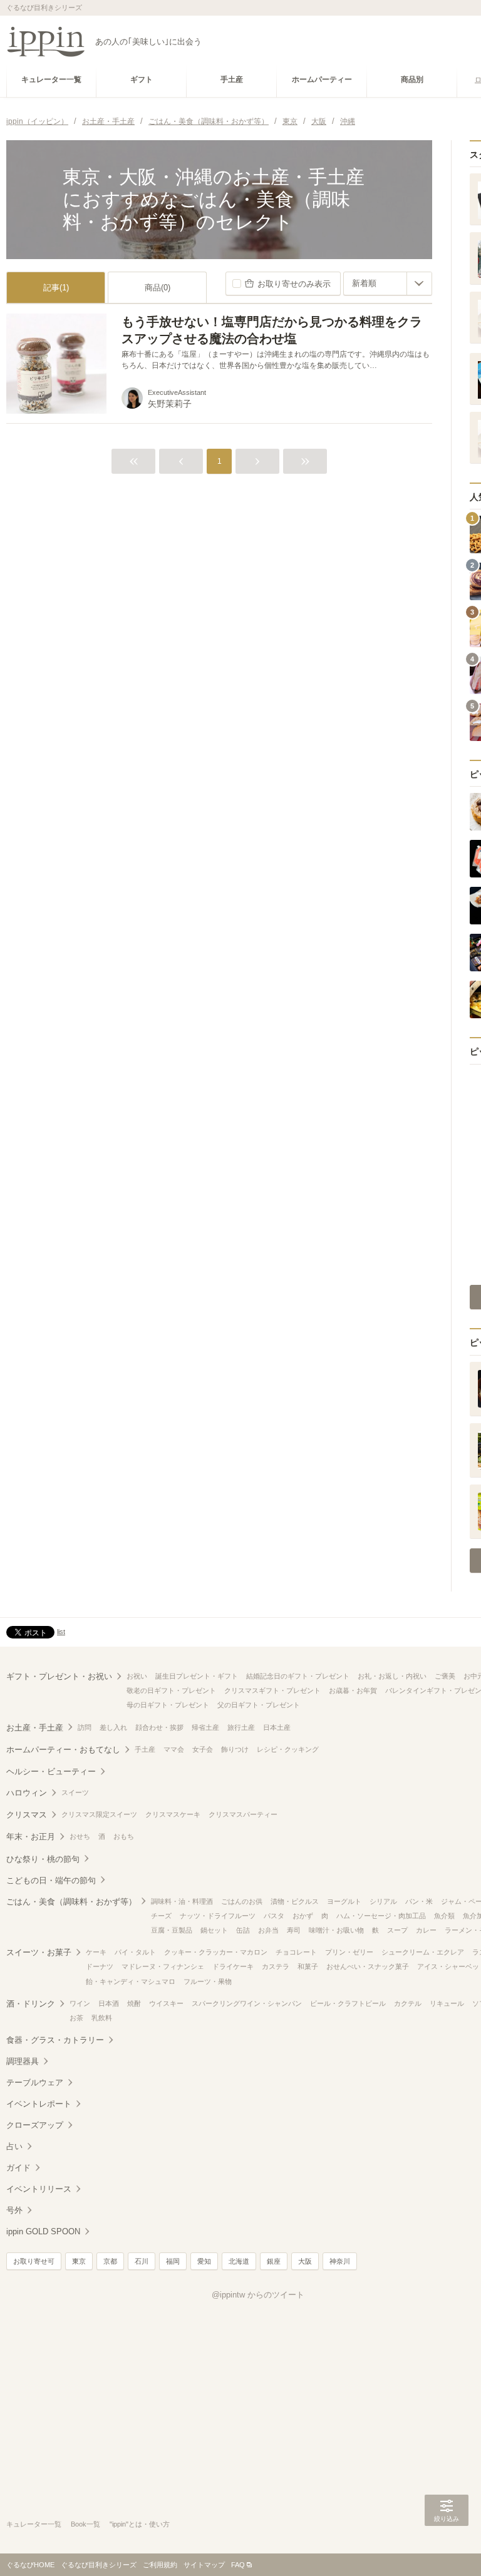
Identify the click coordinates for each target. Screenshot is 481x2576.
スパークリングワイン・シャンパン (247, 2003)
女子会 (203, 1749)
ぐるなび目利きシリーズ (99, 2565)
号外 (14, 2210)
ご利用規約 (160, 2565)
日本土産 (277, 1727)
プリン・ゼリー (349, 1952)
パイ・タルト (135, 1952)
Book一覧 (85, 2524)
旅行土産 (241, 1727)
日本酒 (109, 2003)
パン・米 (419, 1901)
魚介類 (444, 1916)
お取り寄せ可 (34, 2261)
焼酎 (134, 2003)
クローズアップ (35, 2125)
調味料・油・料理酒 (182, 1901)
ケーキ (96, 1952)
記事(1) (56, 288)
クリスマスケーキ (173, 1814)
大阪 (305, 2261)
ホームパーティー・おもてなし (63, 1750)
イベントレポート (39, 2104)
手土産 (145, 1749)
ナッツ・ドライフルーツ (218, 1916)
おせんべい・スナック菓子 (368, 1966)
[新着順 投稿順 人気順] (388, 284)
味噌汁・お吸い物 (336, 1930)
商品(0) (158, 288)
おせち (80, 1836)
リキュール (447, 2003)
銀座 (274, 2261)
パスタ (274, 1916)
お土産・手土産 (35, 1728)
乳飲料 (102, 2018)
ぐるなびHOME (30, 2565)
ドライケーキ (233, 1966)
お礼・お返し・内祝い (392, 1676)
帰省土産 (205, 1727)
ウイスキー (166, 2003)
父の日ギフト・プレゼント (259, 1705)
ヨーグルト (344, 1901)
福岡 (173, 2261)
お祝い (137, 1676)
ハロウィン (27, 1793)
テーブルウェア (35, 2083)
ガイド (18, 2168)
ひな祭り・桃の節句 (43, 1859)
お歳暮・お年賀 (353, 1690)
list (61, 1632)
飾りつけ (235, 1749)
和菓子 (308, 1966)
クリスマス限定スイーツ (99, 1814)
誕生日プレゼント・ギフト (197, 1676)
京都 (110, 2261)
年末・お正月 (31, 1837)
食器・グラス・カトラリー (55, 2040)
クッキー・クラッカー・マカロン (216, 1952)
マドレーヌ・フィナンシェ (163, 1966)
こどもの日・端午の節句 (51, 1880)
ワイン (80, 2003)
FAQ (238, 2565)
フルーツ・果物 (208, 1981)
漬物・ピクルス (295, 1901)
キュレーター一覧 (34, 2524)
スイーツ (75, 1792)
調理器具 (23, 2061)
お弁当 (268, 1930)
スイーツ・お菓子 (39, 1952)
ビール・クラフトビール (348, 2003)
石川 (142, 2261)
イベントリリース (39, 2189)
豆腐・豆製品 (172, 1930)
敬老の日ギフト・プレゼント (171, 1690)
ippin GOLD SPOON (43, 2231)
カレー (426, 1930)
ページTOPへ (447, 2548)
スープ (397, 1930)
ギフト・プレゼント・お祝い (59, 1676)
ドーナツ (100, 1966)
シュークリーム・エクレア (423, 1952)
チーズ (161, 1916)
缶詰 (243, 1930)
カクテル (408, 2003)
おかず (303, 1916)
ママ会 (174, 1749)
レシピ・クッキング (288, 1749)
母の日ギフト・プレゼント (168, 1705)
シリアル (383, 1901)
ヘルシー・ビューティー (51, 1771)
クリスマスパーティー (243, 1814)
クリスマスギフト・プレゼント (272, 1690)
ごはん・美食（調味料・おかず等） (71, 1902)
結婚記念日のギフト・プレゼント (298, 1676)
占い (14, 2146)
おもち (124, 1836)
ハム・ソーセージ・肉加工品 (381, 1916)
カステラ (276, 1966)
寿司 (294, 1930)
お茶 (76, 2018)
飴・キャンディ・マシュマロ (131, 1981)
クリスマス (27, 1815)
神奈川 (340, 2261)
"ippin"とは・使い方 (140, 2524)
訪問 (85, 1727)
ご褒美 (445, 1676)
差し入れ (113, 1727)
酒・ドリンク (31, 2004)
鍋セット (214, 1930)
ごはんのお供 (242, 1901)
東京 (79, 2261)
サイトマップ (204, 2565)
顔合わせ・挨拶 (159, 1727)
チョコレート (296, 1952)
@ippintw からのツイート (258, 2295)
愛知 (204, 2261)
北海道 (239, 2261)
